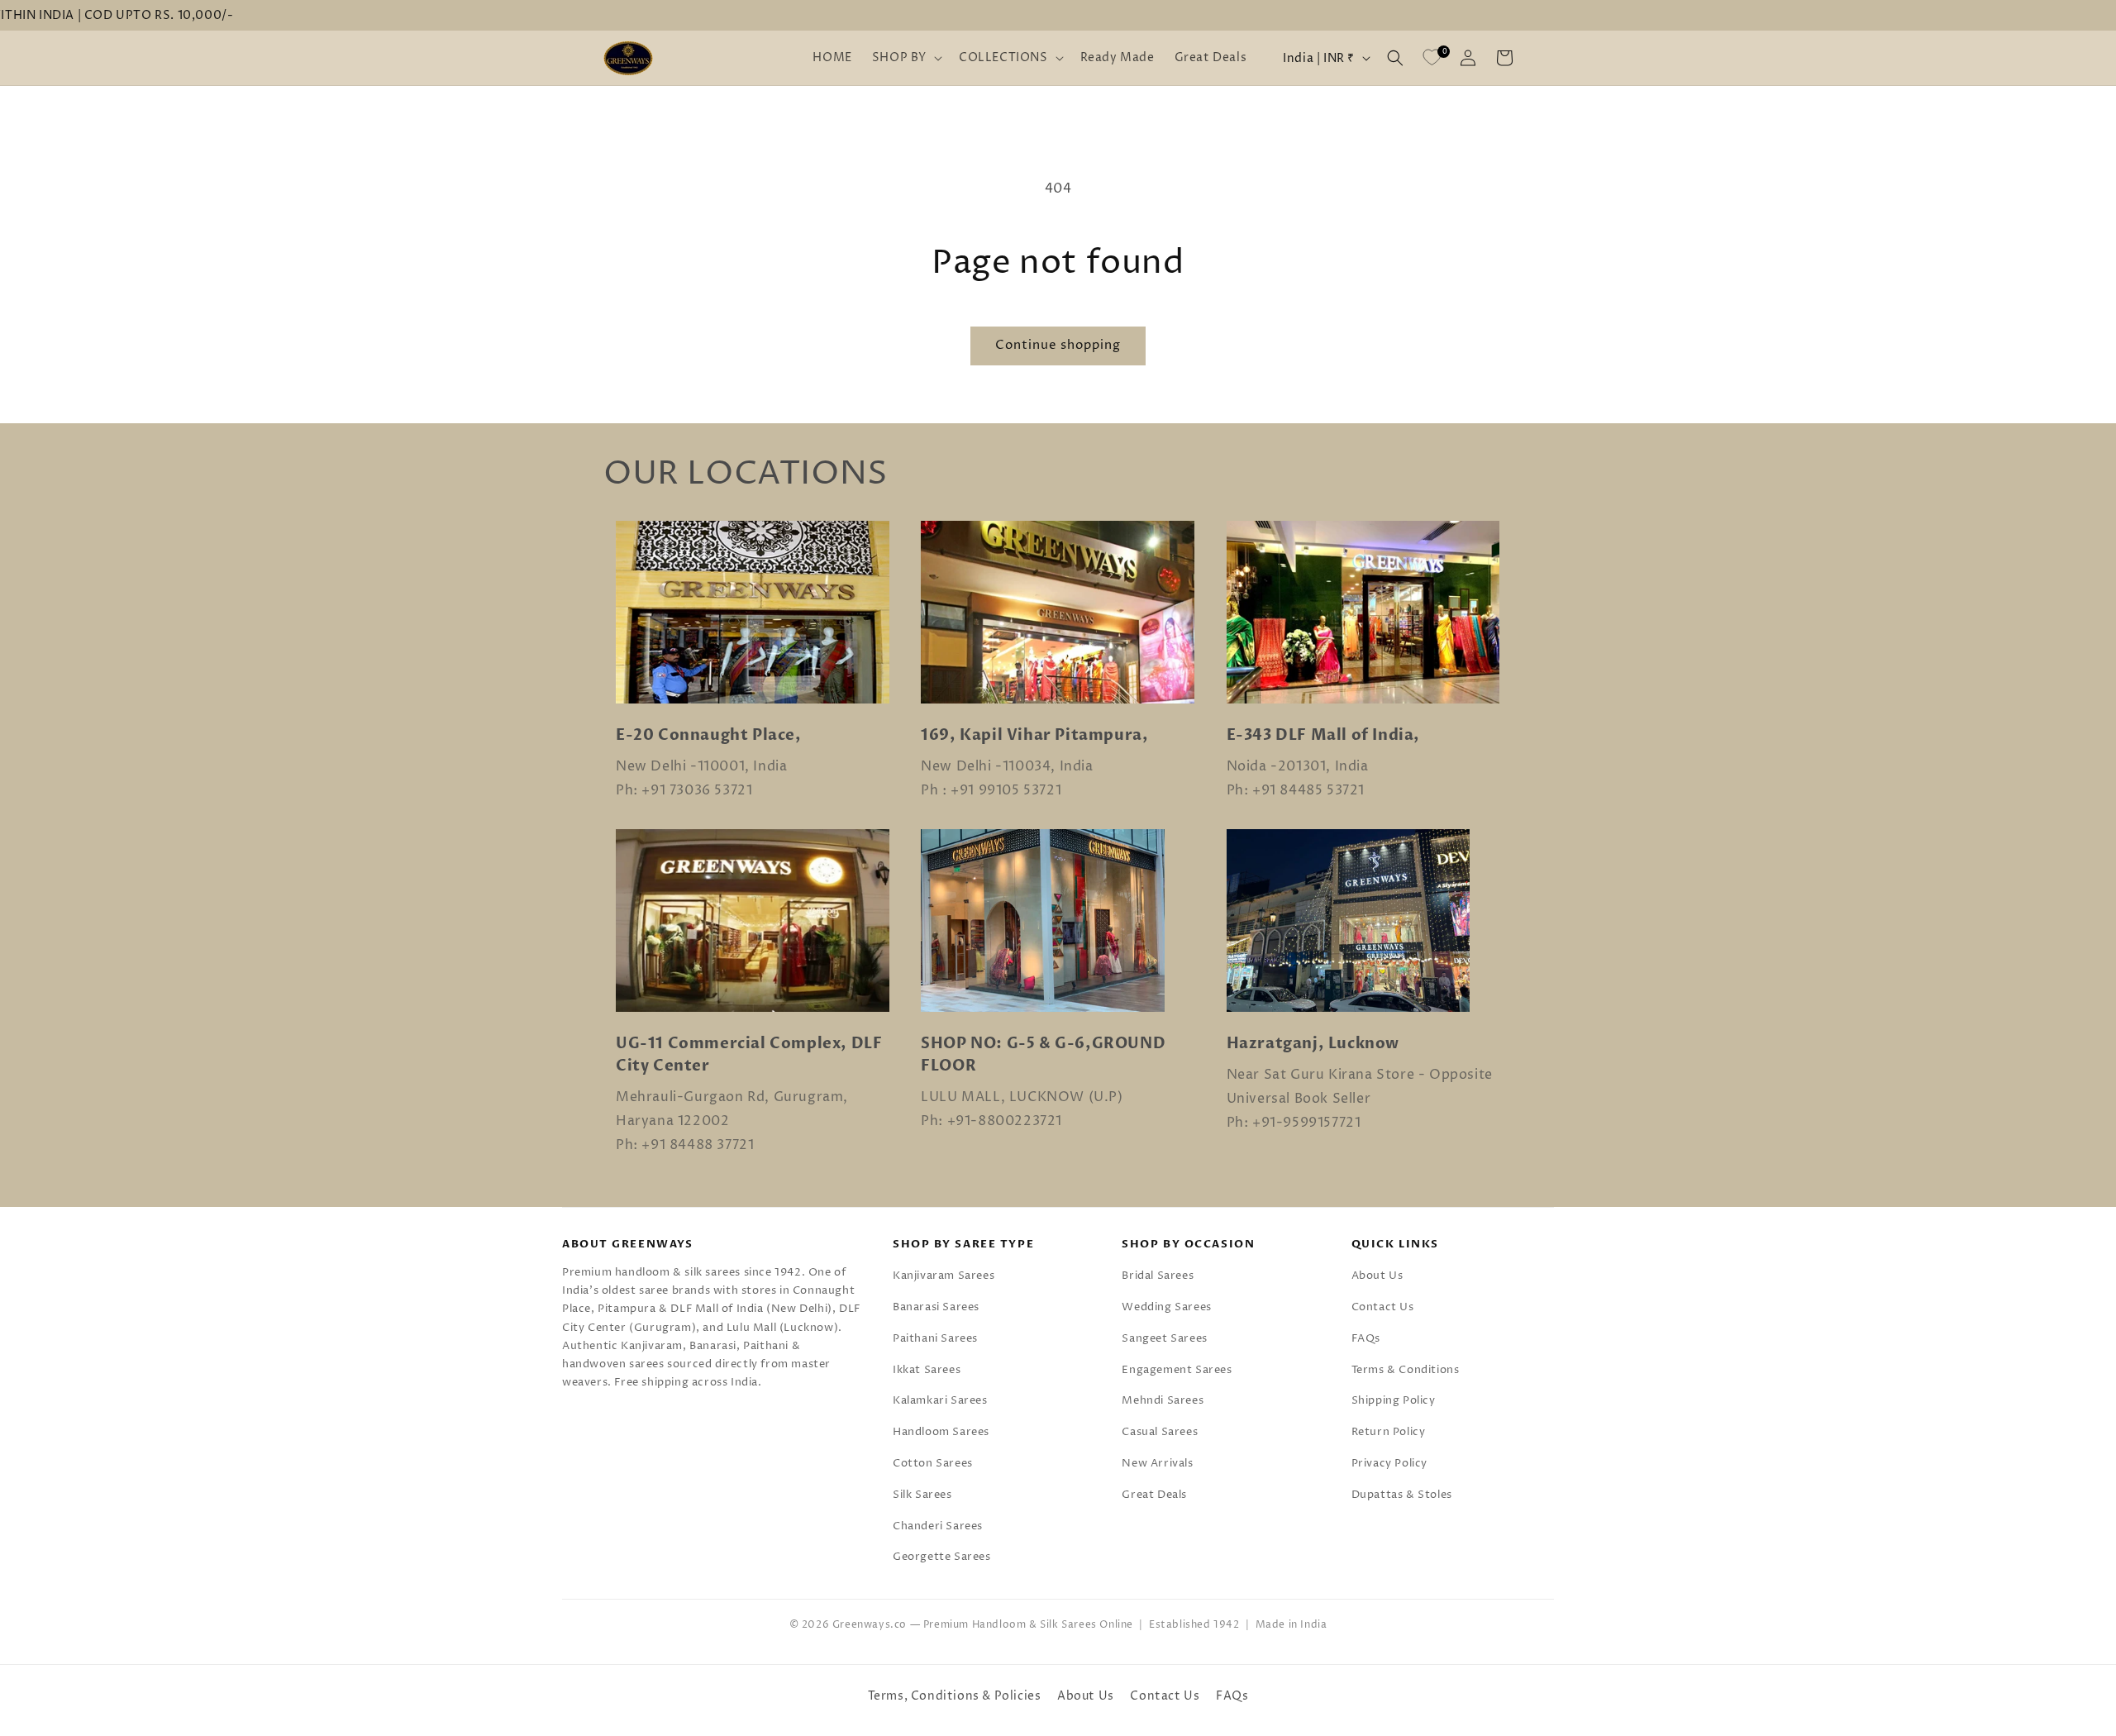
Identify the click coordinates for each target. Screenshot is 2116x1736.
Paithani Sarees (935, 1338)
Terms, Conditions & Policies (955, 1696)
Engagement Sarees (1177, 1370)
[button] (905, 58)
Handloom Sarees (941, 1432)
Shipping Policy (1394, 1400)
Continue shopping (1058, 345)
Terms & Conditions (1406, 1370)
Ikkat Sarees (927, 1370)
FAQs (1366, 1338)
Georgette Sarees (942, 1557)
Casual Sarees (1160, 1432)
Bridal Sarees (1158, 1276)
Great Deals (1154, 1495)
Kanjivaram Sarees (944, 1276)
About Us (1377, 1276)
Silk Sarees (922, 1495)
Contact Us (1383, 1307)
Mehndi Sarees (1163, 1400)
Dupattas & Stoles (1402, 1495)
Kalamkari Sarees (940, 1400)
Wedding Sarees (1166, 1307)
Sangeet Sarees (1164, 1338)
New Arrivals (1157, 1463)
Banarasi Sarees (936, 1307)
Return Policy (1389, 1432)
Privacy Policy (1389, 1463)
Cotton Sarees (933, 1463)
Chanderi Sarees (938, 1526)
